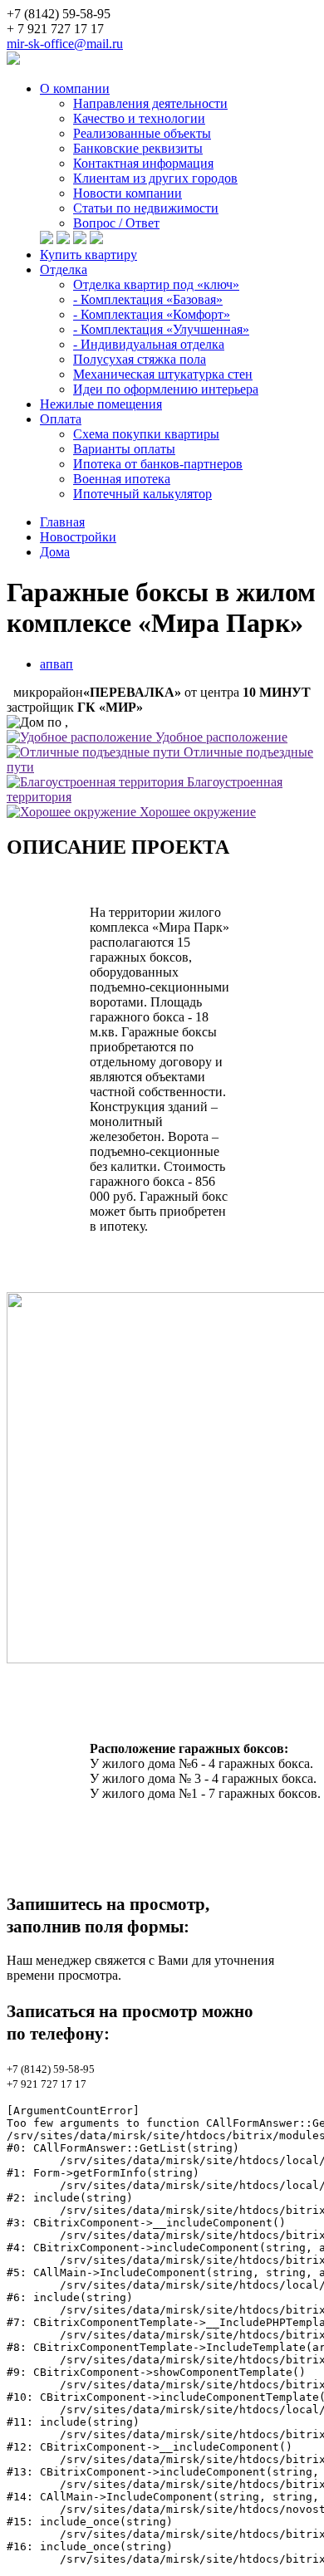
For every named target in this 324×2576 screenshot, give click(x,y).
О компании (75, 88)
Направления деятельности (150, 103)
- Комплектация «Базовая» (148, 299)
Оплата (61, 419)
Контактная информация (143, 163)
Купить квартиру (88, 255)
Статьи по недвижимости (146, 208)
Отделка (64, 269)
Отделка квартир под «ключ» (156, 284)
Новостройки (78, 537)
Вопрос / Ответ (116, 223)
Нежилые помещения (101, 404)
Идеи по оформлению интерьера (166, 389)
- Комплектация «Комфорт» (152, 314)
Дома (55, 552)
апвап (56, 664)
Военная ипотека (122, 479)
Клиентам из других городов (155, 178)
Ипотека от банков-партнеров (158, 464)
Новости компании (128, 193)
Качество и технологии (139, 118)
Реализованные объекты (142, 133)
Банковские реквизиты (138, 148)
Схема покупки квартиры (146, 434)
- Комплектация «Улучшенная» (161, 329)
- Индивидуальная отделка (149, 344)
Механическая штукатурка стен (163, 374)
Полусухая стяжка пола (140, 359)
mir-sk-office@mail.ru (65, 44)
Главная (62, 522)
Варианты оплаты (124, 449)
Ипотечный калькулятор (142, 494)
